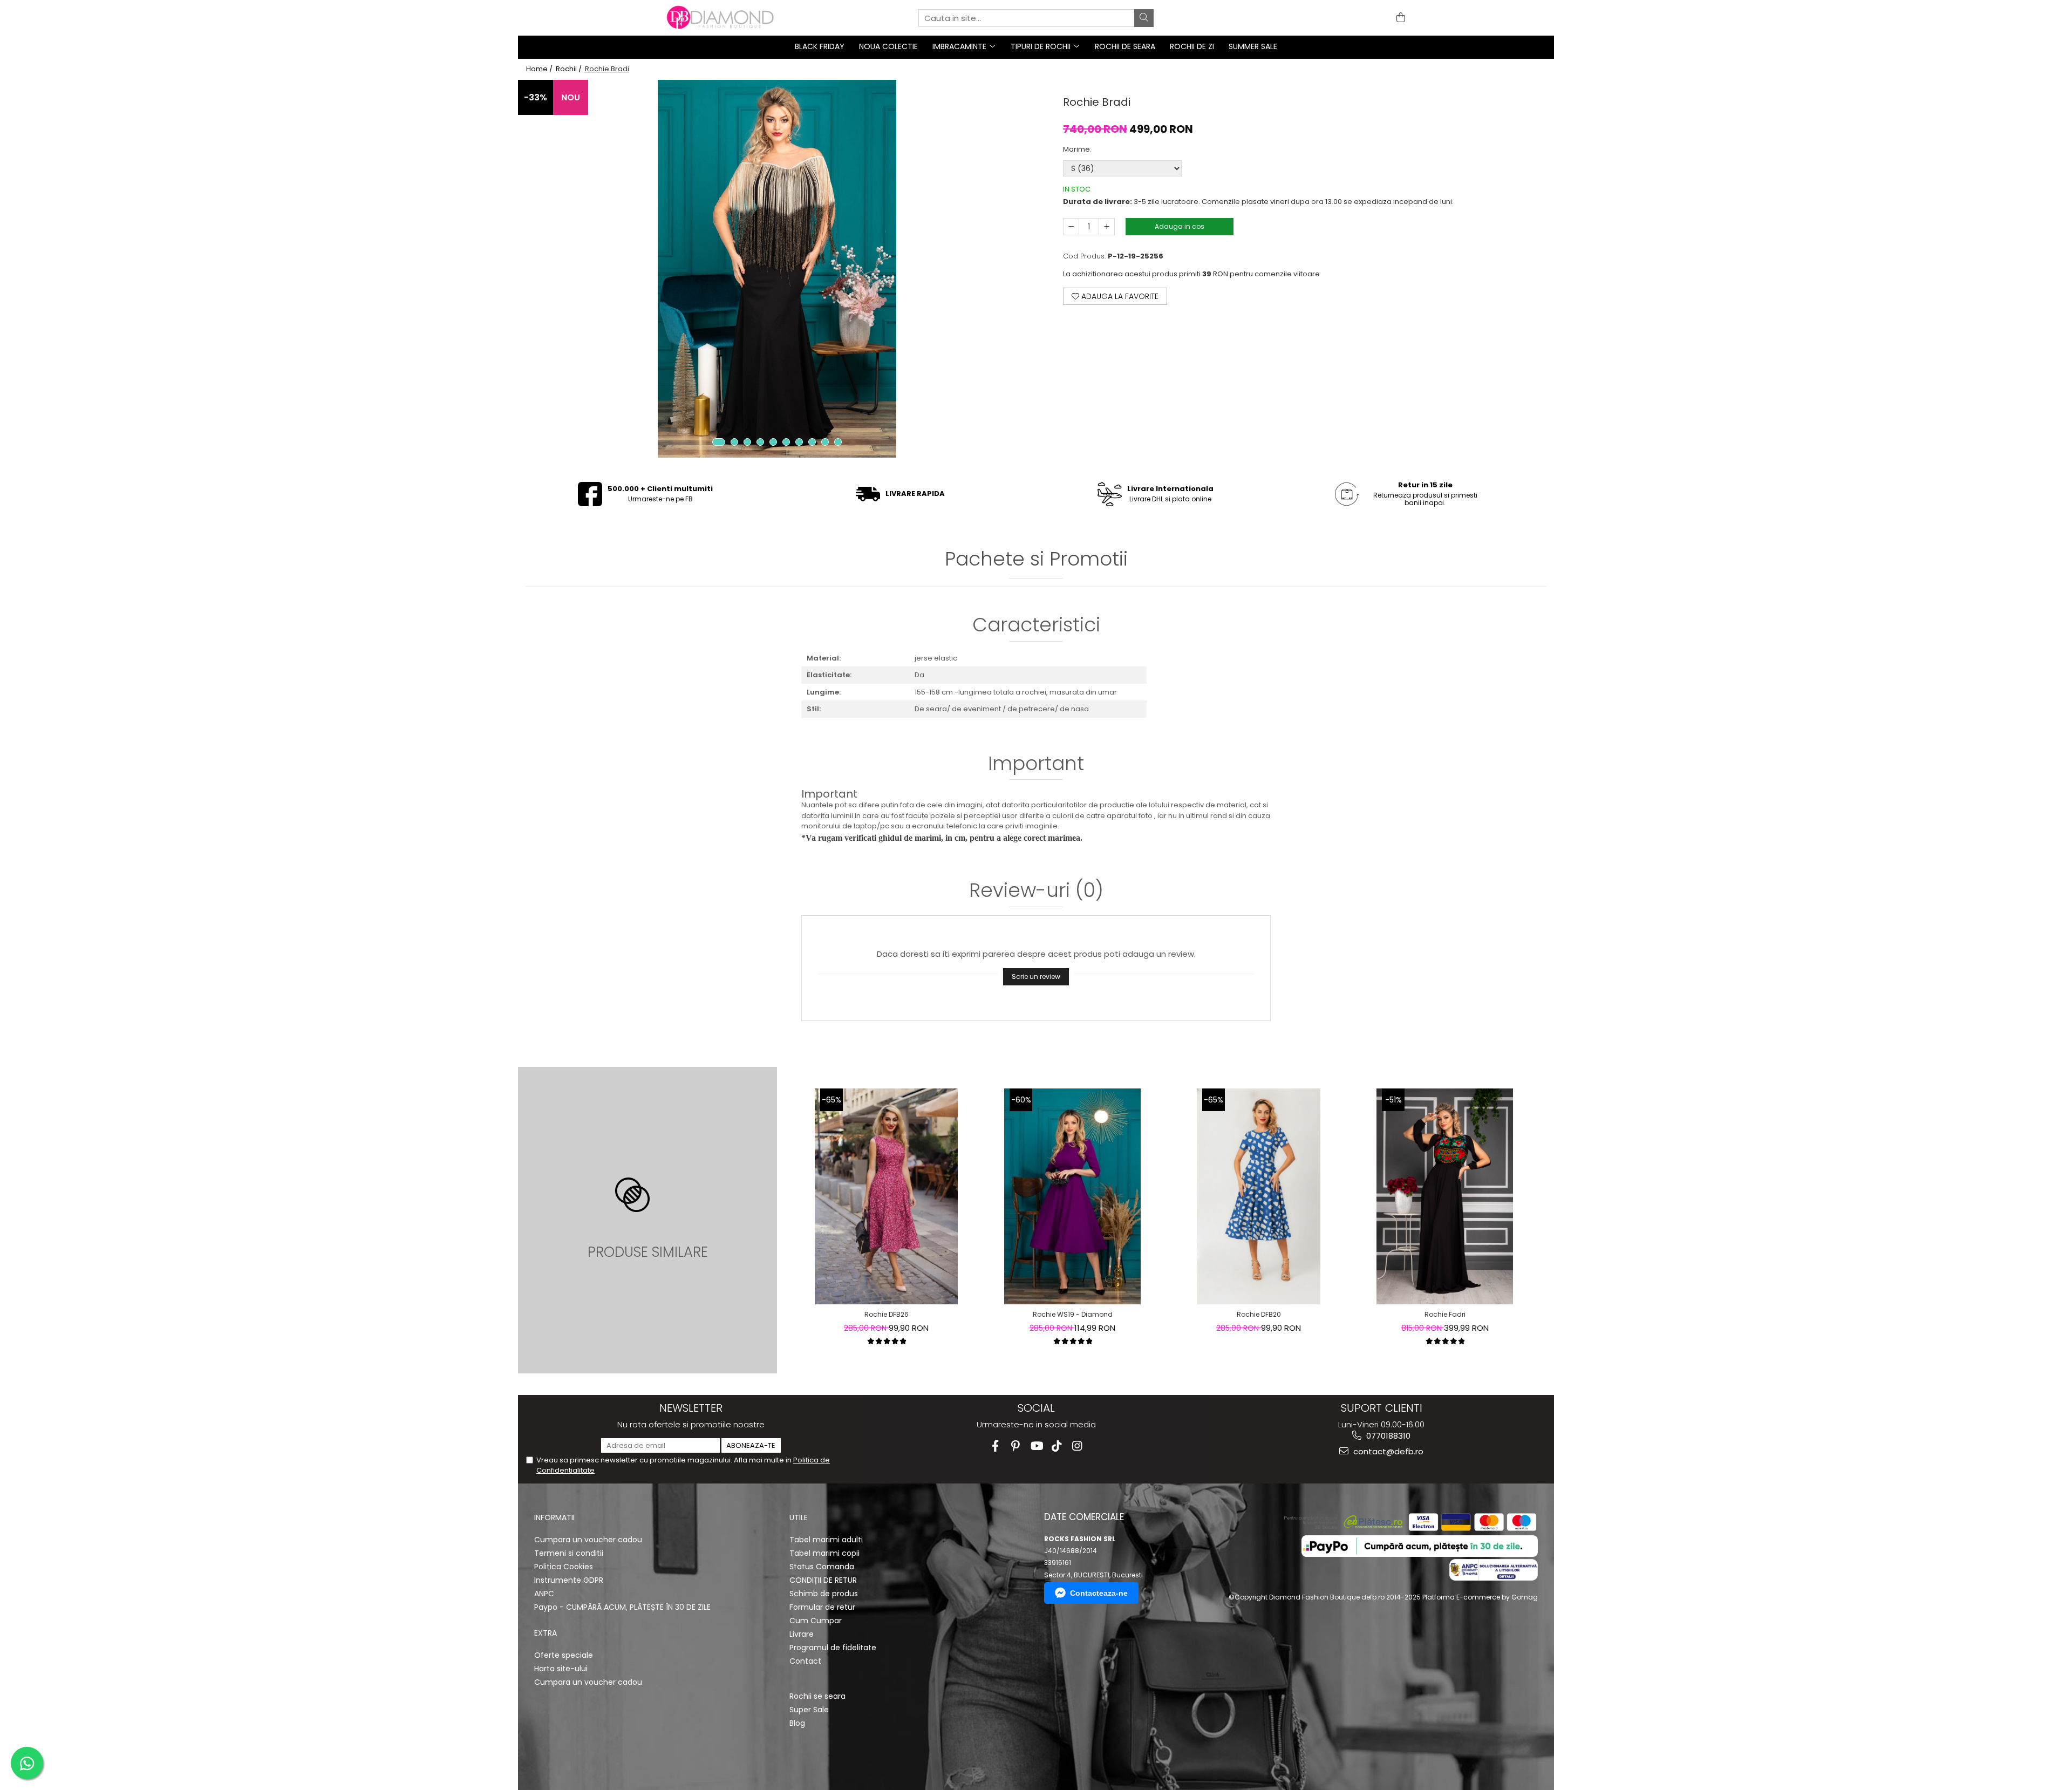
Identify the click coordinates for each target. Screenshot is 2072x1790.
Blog (797, 1723)
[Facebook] (995, 1446)
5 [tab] (773, 442)
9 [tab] (825, 442)
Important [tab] (1036, 765)
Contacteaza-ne (1099, 1593)
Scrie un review (1036, 976)
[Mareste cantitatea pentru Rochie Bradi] (1107, 227)
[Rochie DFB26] (887, 1196)
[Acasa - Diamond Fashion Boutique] (720, 18)
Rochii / (570, 69)
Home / (540, 69)
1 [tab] (719, 442)
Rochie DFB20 (1259, 1314)
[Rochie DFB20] (1259, 1196)
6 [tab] (786, 442)
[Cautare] (1144, 18)
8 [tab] (812, 442)
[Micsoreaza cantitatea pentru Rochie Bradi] (1071, 227)
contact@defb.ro (1387, 1451)
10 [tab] (838, 442)
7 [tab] (799, 442)
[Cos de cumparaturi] (1399, 18)
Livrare (802, 1634)
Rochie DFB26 (887, 1314)
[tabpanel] (777, 269)
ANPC (544, 1594)
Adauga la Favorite (1119, 296)
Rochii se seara (817, 1696)
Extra (546, 1633)
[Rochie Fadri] (1444, 1196)
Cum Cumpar (816, 1621)
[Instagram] (1077, 1446)
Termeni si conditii (569, 1553)
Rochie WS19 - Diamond (1073, 1314)
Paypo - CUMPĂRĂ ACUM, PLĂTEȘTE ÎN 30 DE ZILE (622, 1607)
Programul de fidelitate (833, 1648)
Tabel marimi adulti (826, 1540)
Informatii (554, 1517)
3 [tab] (747, 442)
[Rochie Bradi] (777, 269)
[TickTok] (1057, 1446)
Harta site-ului (561, 1669)
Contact (805, 1661)
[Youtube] (1036, 1446)
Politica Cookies (564, 1567)
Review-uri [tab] (1036, 892)
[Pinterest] (1016, 1446)
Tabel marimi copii (824, 1553)
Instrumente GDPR (569, 1580)
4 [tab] (760, 442)
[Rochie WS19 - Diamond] (1072, 1196)
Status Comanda (822, 1567)
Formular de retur (822, 1607)
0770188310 (1387, 1436)
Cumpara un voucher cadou (588, 1540)
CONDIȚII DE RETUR (823, 1580)
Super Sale (809, 1710)
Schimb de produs (824, 1594)
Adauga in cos (1180, 226)
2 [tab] (734, 442)
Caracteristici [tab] (1036, 626)
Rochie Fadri (1445, 1314)
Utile (799, 1517)
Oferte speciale (564, 1655)
